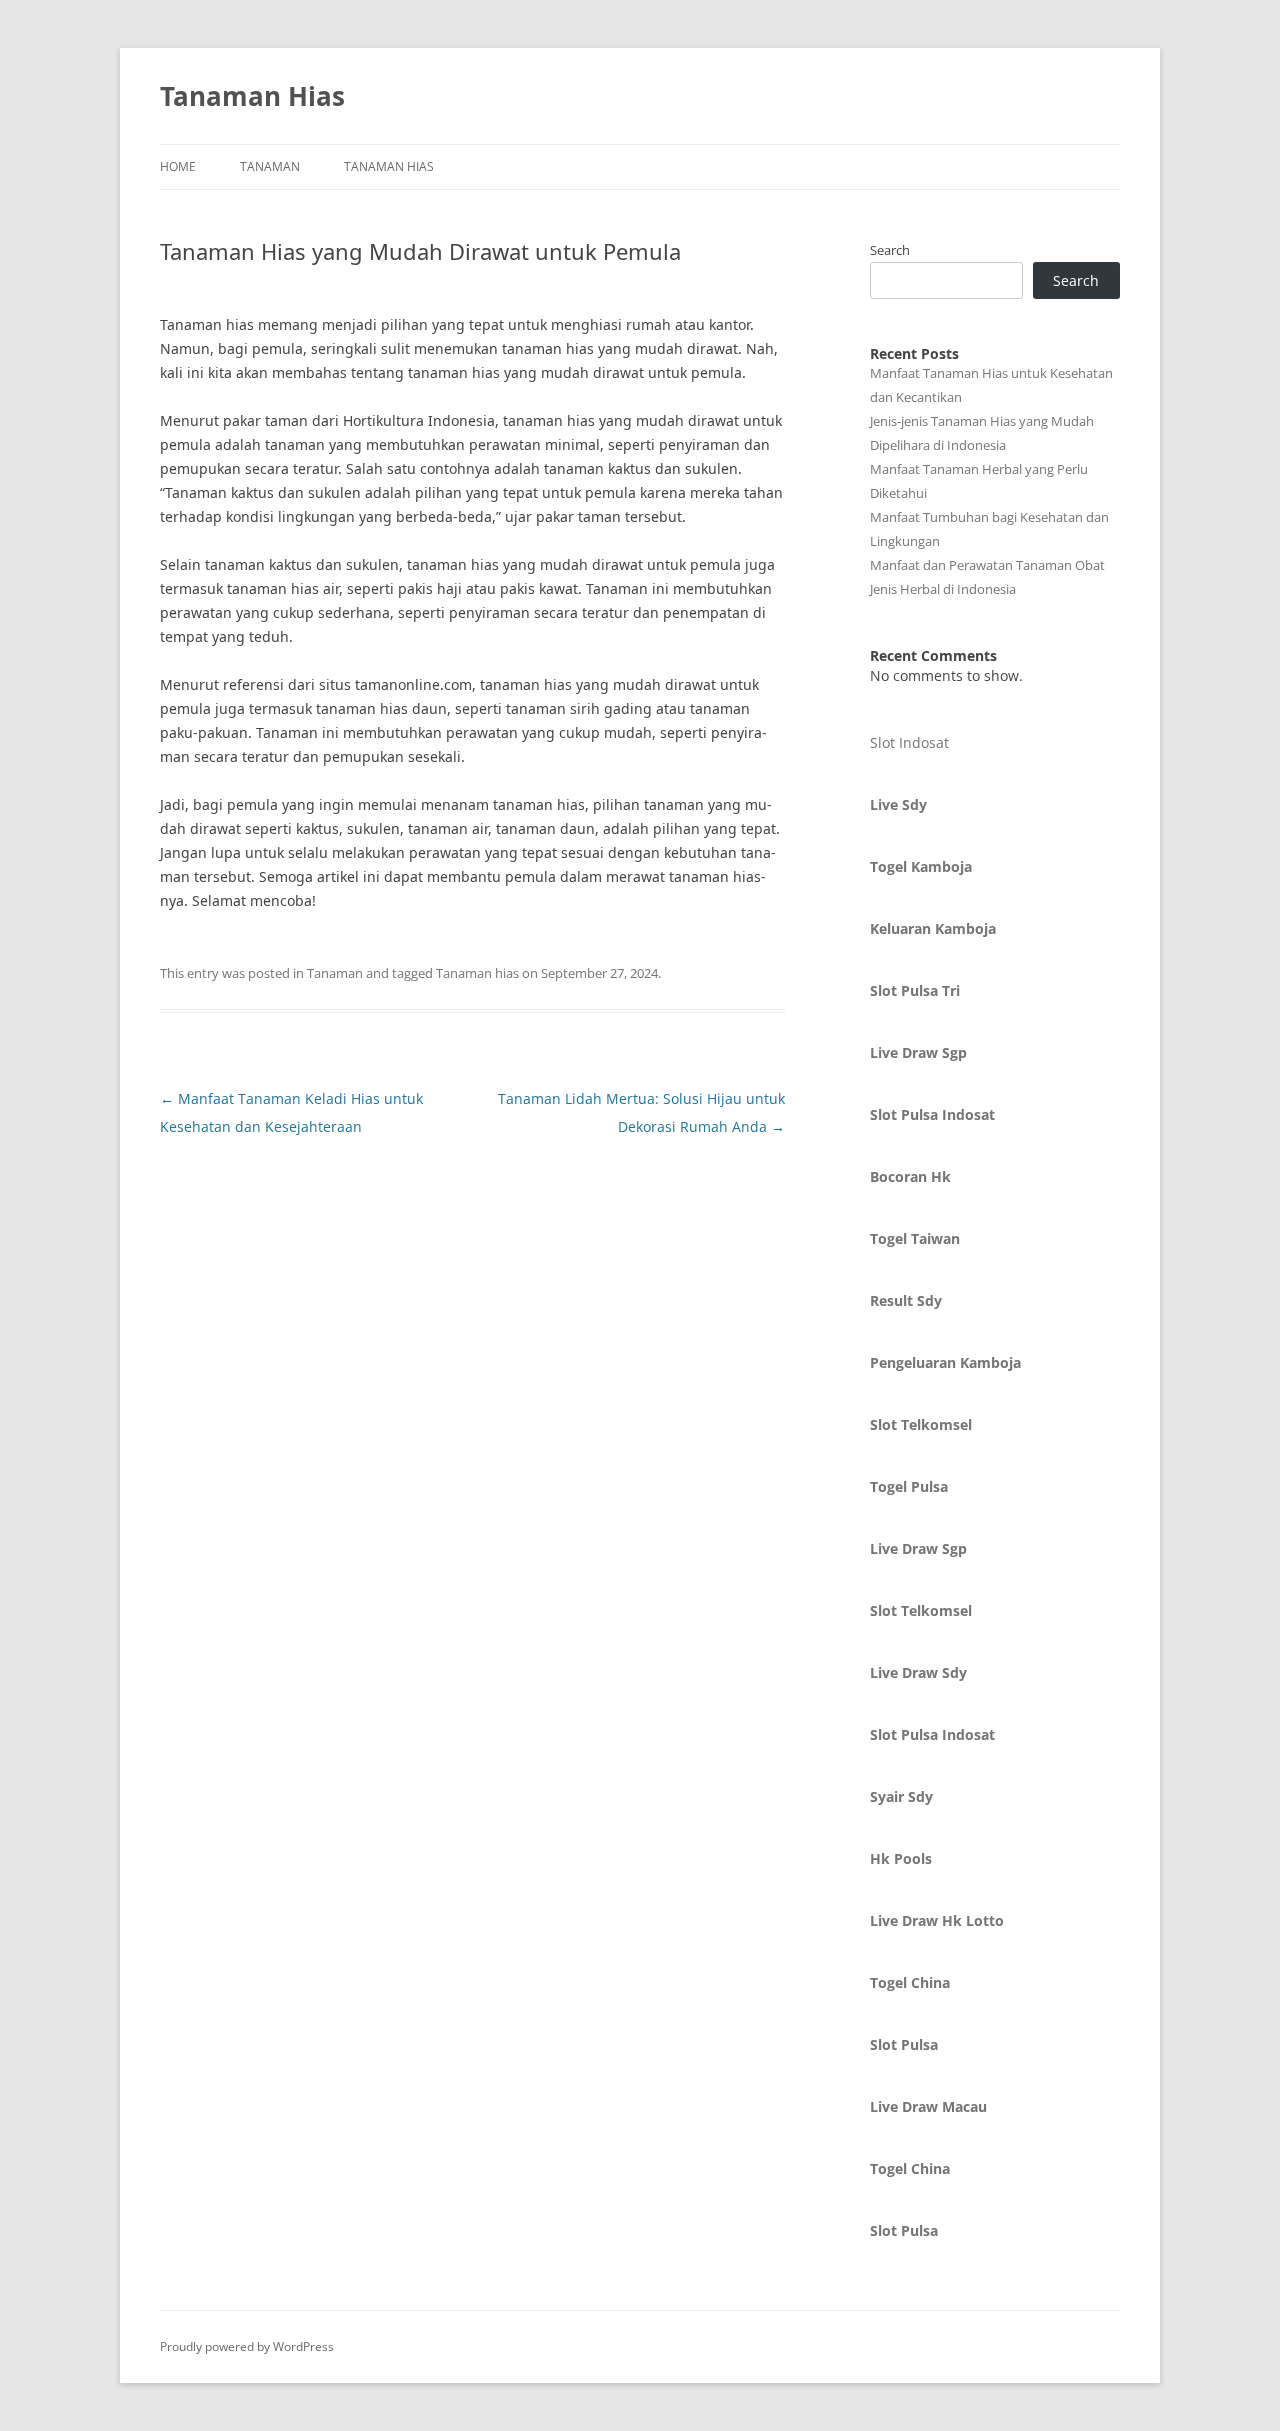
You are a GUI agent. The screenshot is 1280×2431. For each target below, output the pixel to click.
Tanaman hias (477, 973)
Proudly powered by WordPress (247, 2346)
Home (178, 166)
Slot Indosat (909, 742)
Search (890, 250)
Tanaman (270, 166)
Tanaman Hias (252, 96)
